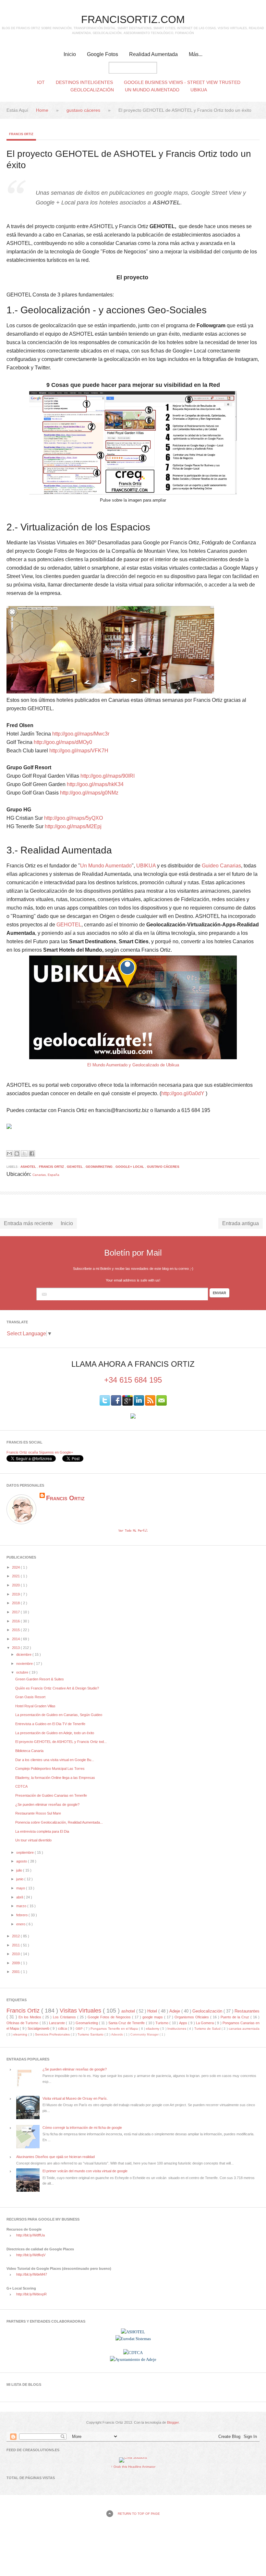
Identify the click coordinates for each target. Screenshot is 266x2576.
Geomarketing (100, 1167)
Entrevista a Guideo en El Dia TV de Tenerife (50, 1724)
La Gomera (205, 2023)
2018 (16, 1603)
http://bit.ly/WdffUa (30, 2235)
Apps (184, 2023)
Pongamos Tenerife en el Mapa (115, 2029)
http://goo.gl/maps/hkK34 (95, 784)
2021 (16, 1576)
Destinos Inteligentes (84, 82)
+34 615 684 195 (133, 1380)
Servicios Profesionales (53, 2034)
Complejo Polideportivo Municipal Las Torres (50, 1769)
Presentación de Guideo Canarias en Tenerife (51, 1795)
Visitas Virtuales (81, 2011)
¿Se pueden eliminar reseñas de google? (47, 1804)
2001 (16, 1972)
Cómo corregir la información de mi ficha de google (82, 2128)
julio (20, 1870)
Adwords (118, 2035)
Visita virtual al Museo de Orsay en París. (75, 2098)
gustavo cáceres (84, 110)
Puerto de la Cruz (236, 2017)
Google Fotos (103, 54)
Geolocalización (92, 90)
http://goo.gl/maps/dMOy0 (63, 742)
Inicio (70, 54)
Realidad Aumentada (153, 54)
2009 (16, 1963)
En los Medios (30, 2017)
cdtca (63, 2028)
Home (43, 110)
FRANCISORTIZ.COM (133, 19)
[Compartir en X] (24, 1154)
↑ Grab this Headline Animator (133, 2467)
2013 (16, 1648)
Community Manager (145, 2035)
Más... (196, 54)
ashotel (29, 1167)
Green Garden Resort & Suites (40, 1679)
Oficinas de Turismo (23, 2023)
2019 (16, 1594)
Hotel (153, 2011)
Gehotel (75, 1167)
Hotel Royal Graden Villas (35, 1706)
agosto (22, 1861)
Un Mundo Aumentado (152, 90)
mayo (21, 1888)
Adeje (175, 2011)
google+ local (130, 1167)
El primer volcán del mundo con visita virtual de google (85, 2171)
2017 (16, 1612)
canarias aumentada (244, 2029)
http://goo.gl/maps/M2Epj (73, 826)
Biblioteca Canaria (29, 1751)
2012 (16, 1936)
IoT (41, 82)
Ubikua (199, 90)
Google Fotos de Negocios (110, 2017)
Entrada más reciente (28, 1223)
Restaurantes (247, 2011)
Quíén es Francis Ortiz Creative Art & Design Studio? (57, 1688)
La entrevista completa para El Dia (42, 1831)
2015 (16, 1630)
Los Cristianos (65, 2017)
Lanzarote (57, 2023)
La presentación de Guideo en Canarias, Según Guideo (59, 1715)
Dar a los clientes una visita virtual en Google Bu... (55, 1760)
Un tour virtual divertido (33, 1840)
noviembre (25, 1664)
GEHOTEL (69, 925)
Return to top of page (139, 2514)
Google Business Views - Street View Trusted (182, 82)
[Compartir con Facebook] (32, 1154)
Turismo (162, 2023)
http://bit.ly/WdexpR (31, 2294)
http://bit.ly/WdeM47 (32, 2274)
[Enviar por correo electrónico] (9, 1154)
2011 (16, 1945)
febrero (22, 1915)
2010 (16, 1954)
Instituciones (177, 2029)
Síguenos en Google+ (56, 1452)
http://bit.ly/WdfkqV (31, 2255)
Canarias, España (46, 1175)
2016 (16, 1621)
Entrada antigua (241, 1223)
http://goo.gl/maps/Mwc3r (81, 734)
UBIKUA (146, 866)
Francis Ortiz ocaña (22, 1452)
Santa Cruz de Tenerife (127, 2023)
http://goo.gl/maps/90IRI (108, 776)
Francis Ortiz (21, 134)
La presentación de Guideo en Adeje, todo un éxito (55, 1733)
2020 (16, 1585)
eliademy (153, 2029)
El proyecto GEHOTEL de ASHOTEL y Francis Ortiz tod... (61, 1742)
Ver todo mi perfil (133, 1531)
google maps (153, 2017)
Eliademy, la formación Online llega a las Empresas (55, 1778)
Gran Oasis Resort (30, 1697)
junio (20, 1879)
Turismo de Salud (208, 2029)
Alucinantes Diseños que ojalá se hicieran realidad (55, 2157)
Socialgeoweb (39, 2028)
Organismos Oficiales (192, 2017)
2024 (16, 1567)
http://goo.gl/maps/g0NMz (89, 793)
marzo (22, 1906)
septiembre (25, 1852)
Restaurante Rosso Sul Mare (38, 1813)
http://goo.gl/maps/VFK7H (79, 751)
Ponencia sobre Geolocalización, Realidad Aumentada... (59, 1822)
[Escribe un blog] (17, 1154)
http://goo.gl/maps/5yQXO (73, 818)
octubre (23, 1672)
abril (20, 1897)
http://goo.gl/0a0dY (183, 1093)
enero (21, 1924)
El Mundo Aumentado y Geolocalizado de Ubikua (133, 1065)
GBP (80, 2029)
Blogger (173, 2422)
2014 (16, 1639)
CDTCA (21, 1786)
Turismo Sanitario (91, 2034)
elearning (21, 2034)
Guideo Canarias (221, 866)
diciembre (24, 1654)
